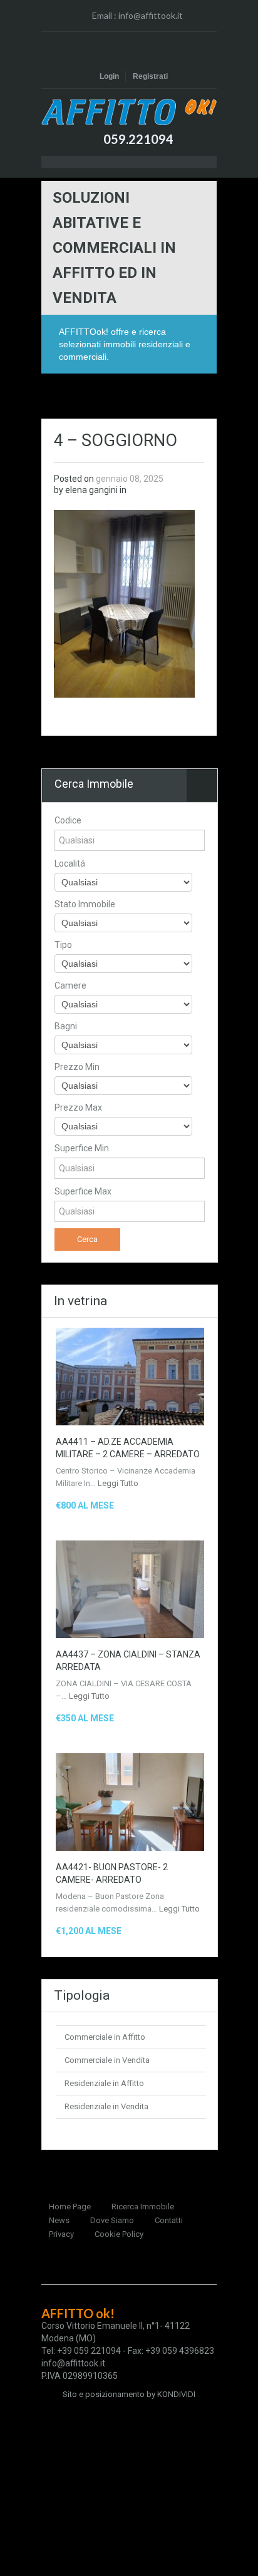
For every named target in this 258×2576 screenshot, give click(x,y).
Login (109, 76)
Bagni (66, 1026)
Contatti (169, 2220)
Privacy (61, 2234)
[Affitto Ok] (129, 112)
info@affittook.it (151, 15)
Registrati (150, 76)
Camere (70, 985)
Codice (68, 820)
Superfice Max (83, 1191)
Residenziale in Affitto (104, 2083)
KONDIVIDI (176, 2394)
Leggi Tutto (118, 1483)
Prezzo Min (77, 1067)
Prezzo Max (78, 1107)
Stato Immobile (85, 904)
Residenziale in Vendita (106, 2106)
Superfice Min (82, 1148)
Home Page (70, 2207)
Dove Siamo (112, 2220)
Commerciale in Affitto (105, 2037)
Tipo (63, 945)
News (59, 2220)
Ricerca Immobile (143, 2207)
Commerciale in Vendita (107, 2060)
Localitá (70, 863)
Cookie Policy (119, 2234)
